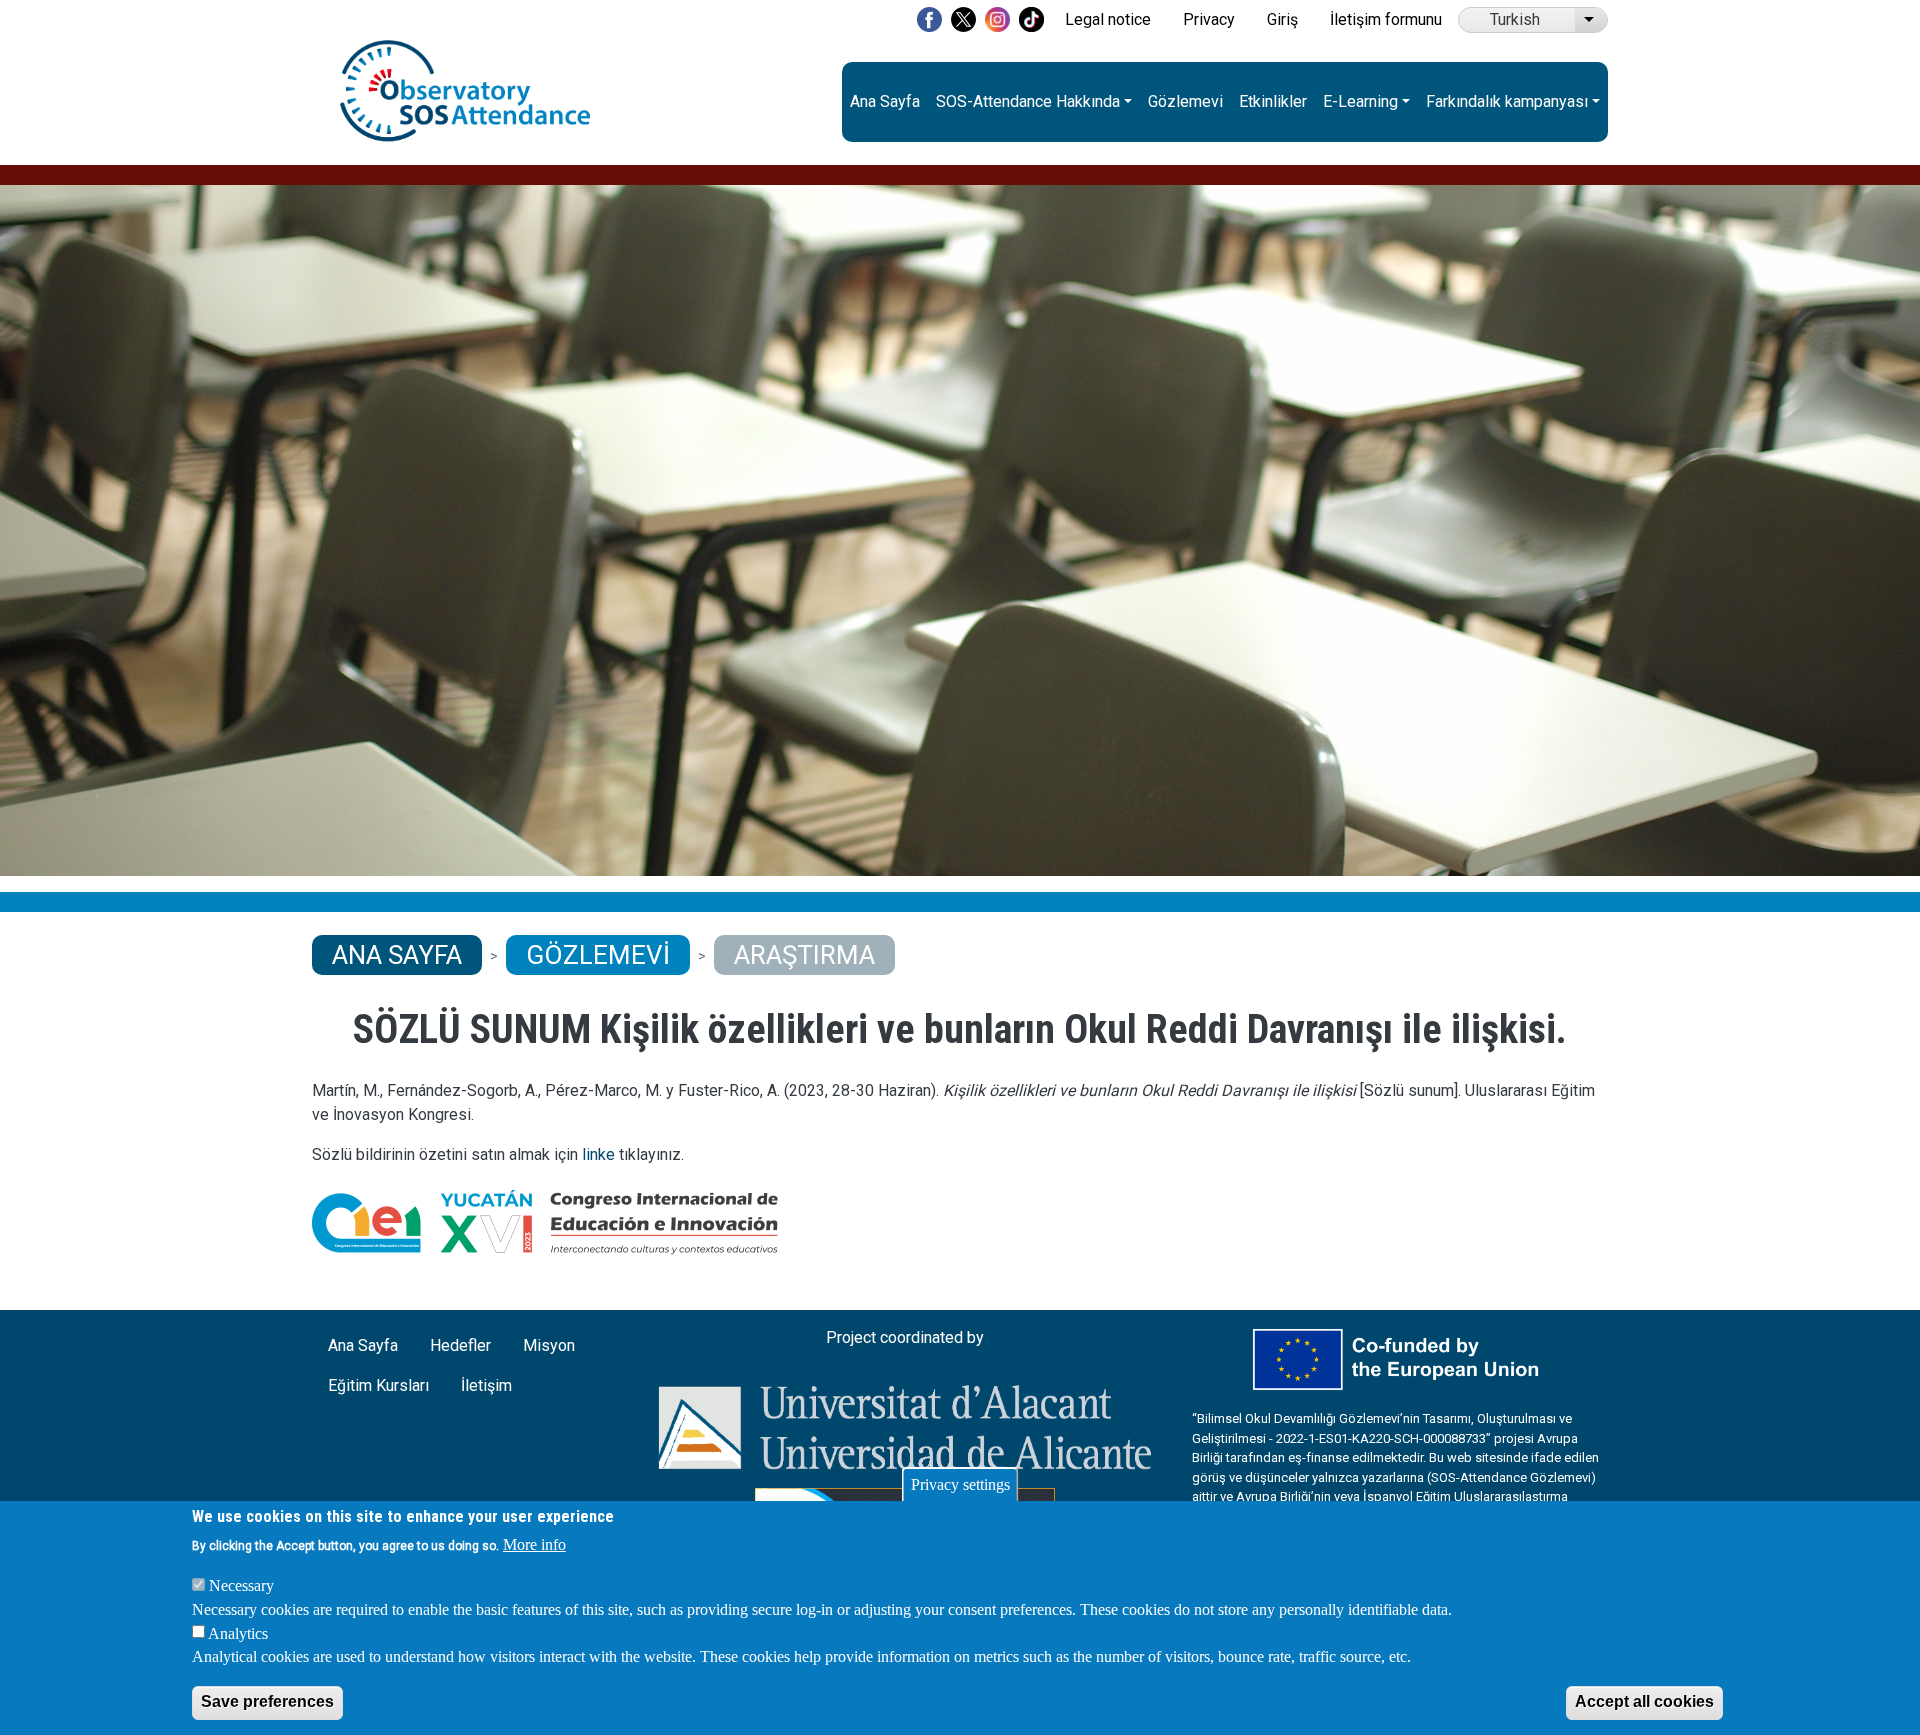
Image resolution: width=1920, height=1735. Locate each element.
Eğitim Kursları (378, 1385)
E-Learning (1360, 101)
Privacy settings (960, 1484)
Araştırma (804, 955)
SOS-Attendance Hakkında (1028, 101)
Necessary (241, 1584)
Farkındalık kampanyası (1507, 101)
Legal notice (1108, 19)
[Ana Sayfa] (465, 51)
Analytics (238, 1632)
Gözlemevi (1185, 101)
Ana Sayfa (885, 101)
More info (534, 1544)
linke (598, 1154)
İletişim (486, 1385)
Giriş (1282, 19)
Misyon (549, 1345)
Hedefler (460, 1345)
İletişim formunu (1386, 19)
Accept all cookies (1644, 1701)
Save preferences (267, 1701)
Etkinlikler (1273, 101)
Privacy (1209, 19)
